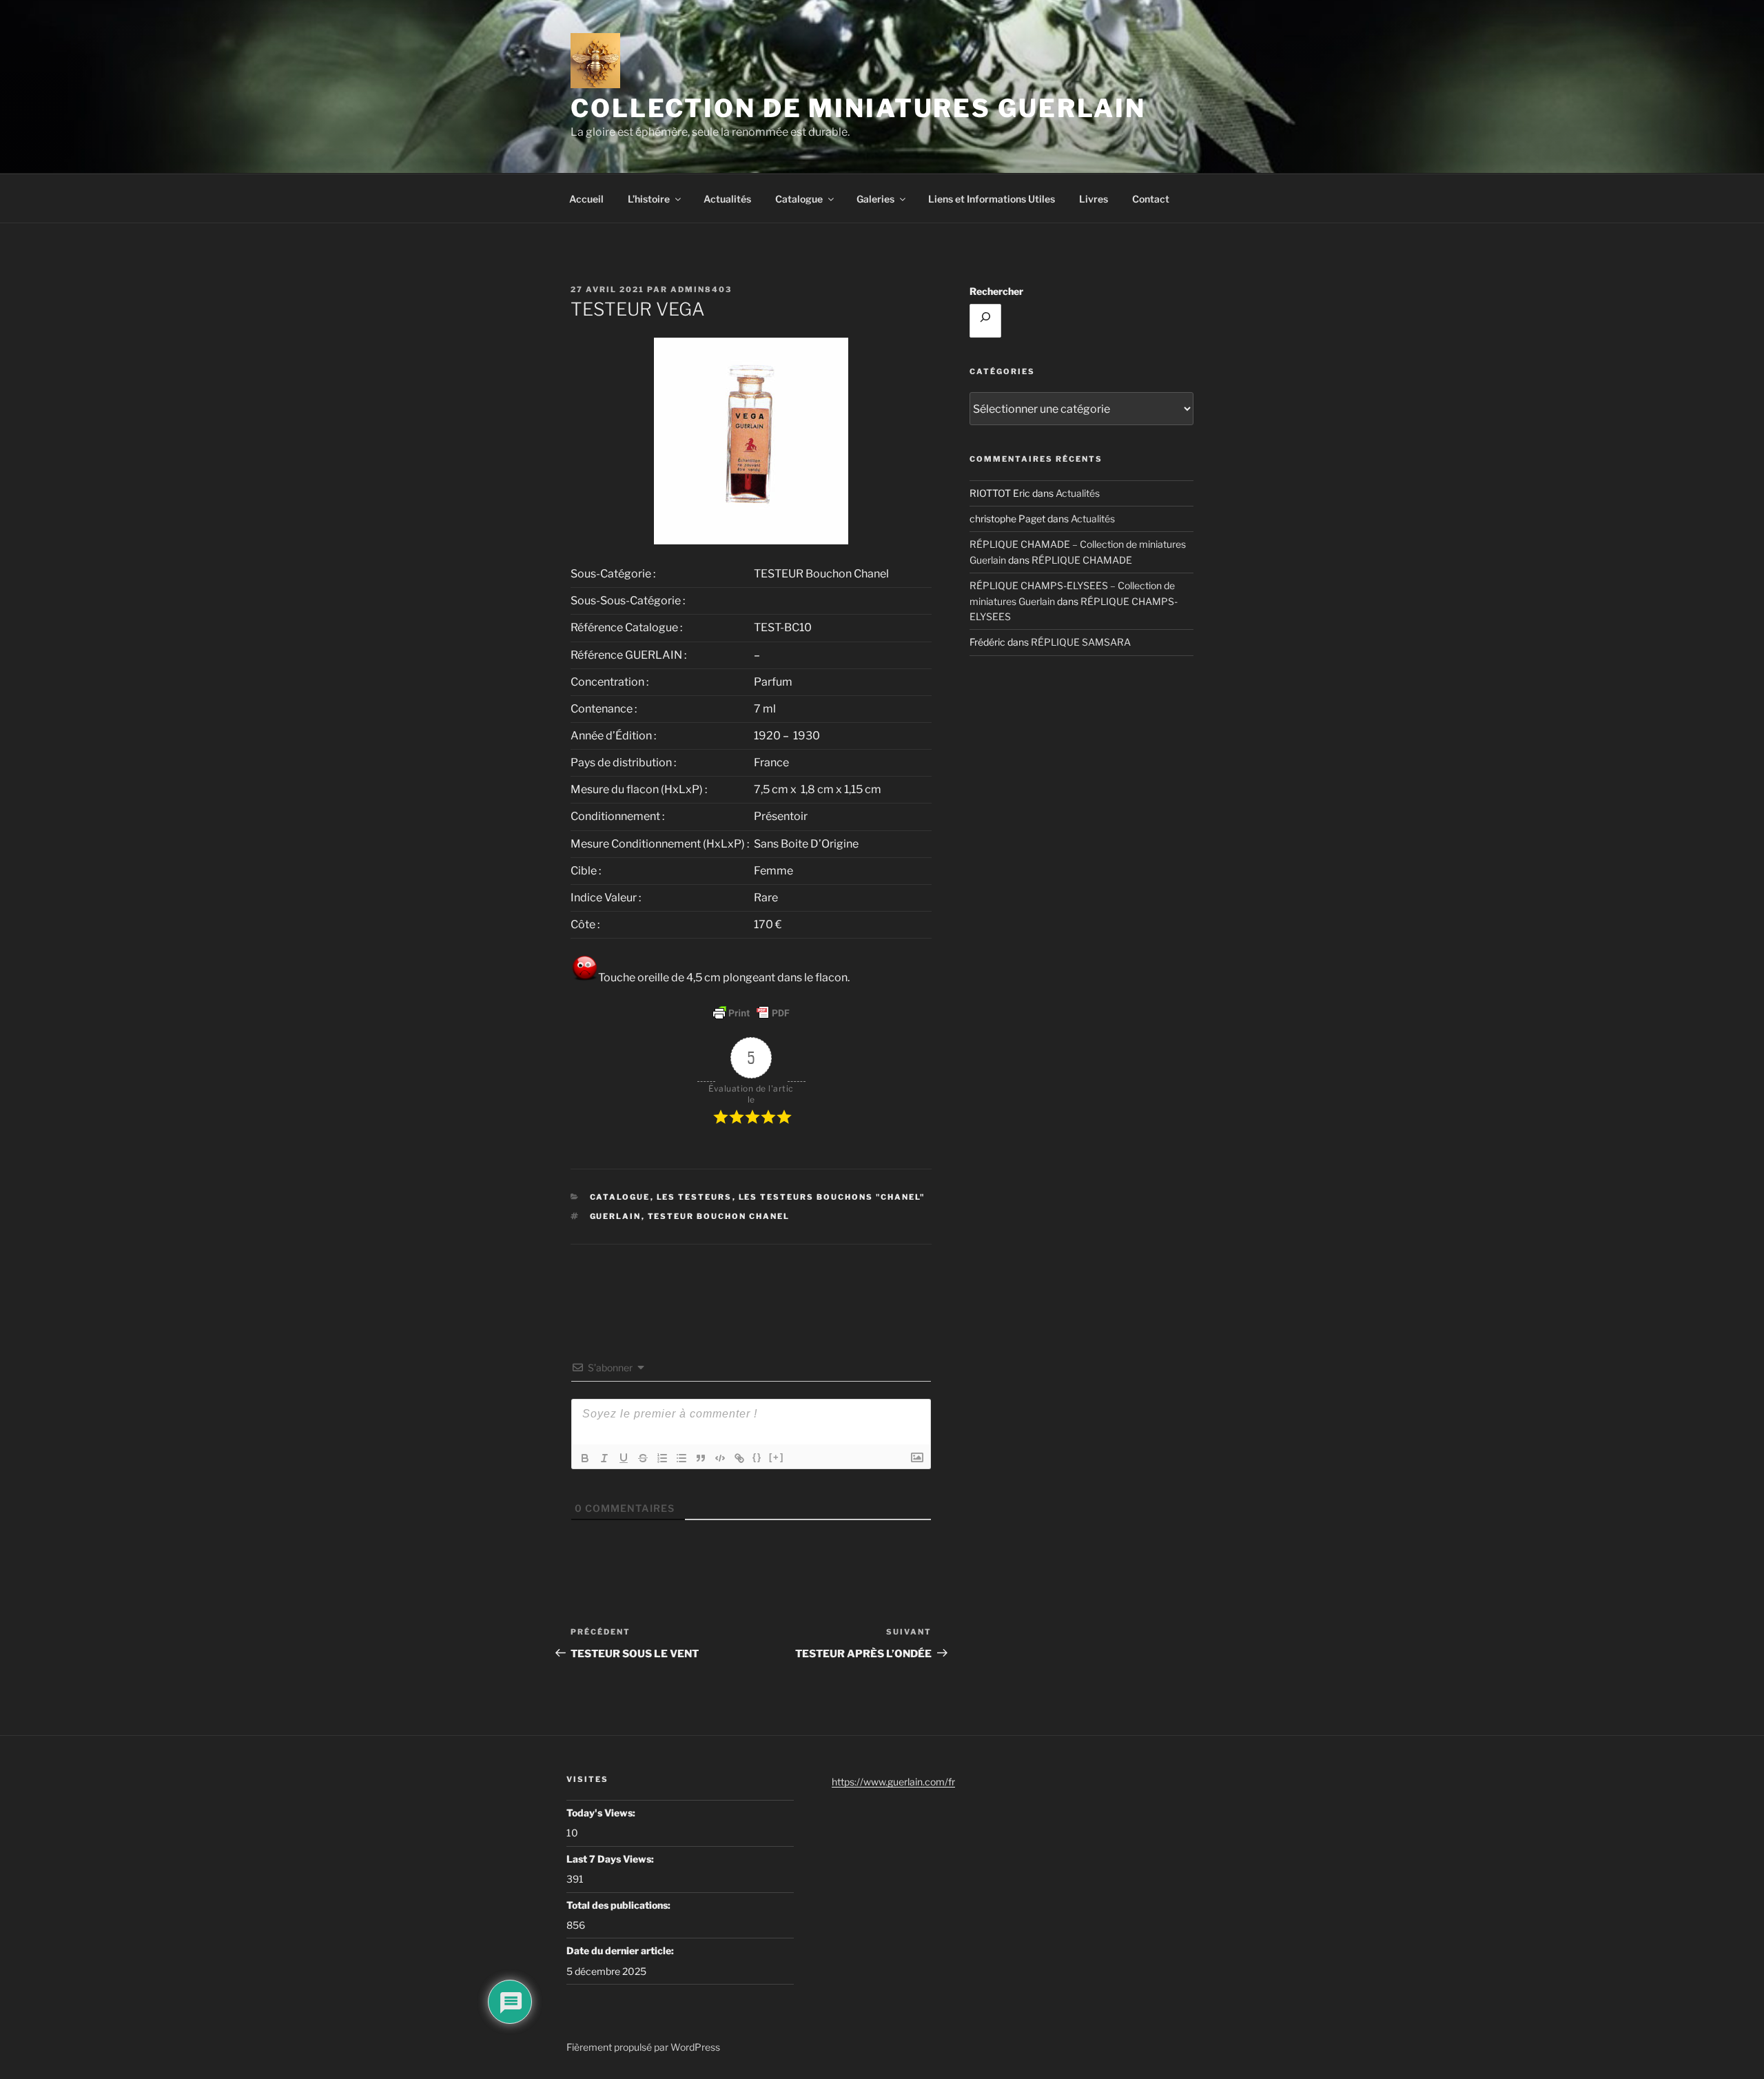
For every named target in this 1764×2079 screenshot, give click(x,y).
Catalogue (799, 199)
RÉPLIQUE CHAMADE (1082, 560)
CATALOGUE (620, 1197)
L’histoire (649, 199)
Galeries (875, 199)
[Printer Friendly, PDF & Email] (751, 1013)
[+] (777, 1457)
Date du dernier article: (621, 1950)
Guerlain (616, 1216)
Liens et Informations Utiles (992, 199)
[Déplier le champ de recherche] (985, 320)
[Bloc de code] (720, 1458)
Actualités (727, 199)
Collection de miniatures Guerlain (858, 108)
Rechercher (996, 291)
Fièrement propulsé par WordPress (643, 2047)
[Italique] (604, 1458)
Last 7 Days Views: (611, 1859)
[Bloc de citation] (701, 1458)
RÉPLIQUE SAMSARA (1081, 642)
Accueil (586, 199)
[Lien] (739, 1458)
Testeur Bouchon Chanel (719, 1216)
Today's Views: (602, 1813)
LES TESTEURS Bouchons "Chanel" (832, 1197)
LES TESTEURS (695, 1197)
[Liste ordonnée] (662, 1458)
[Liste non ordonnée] (681, 1458)
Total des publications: (619, 1905)
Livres (1094, 199)
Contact (1151, 199)
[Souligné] (624, 1458)
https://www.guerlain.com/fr (893, 1782)
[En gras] (585, 1458)
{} (757, 1457)
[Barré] (643, 1458)
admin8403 (701, 289)
